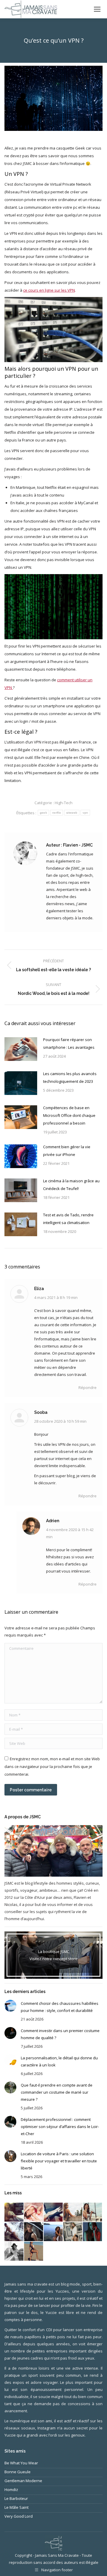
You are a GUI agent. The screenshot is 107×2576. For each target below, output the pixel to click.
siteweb (72, 813)
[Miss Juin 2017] (73, 2232)
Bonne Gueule (18, 2472)
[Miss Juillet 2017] (53, 2232)
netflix (57, 813)
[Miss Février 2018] (34, 2212)
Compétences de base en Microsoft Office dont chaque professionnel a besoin (69, 1115)
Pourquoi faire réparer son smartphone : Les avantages (69, 1043)
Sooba (41, 1412)
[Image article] (21, 1049)
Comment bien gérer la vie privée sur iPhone (67, 1151)
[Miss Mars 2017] (34, 2251)
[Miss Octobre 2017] (93, 2212)
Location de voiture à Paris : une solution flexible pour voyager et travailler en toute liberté (59, 2161)
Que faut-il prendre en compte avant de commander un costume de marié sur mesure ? (57, 2092)
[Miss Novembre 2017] (73, 2212)
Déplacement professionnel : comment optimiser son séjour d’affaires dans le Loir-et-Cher (60, 2127)
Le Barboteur (16, 2498)
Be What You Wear (21, 2463)
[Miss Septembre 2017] (14, 2232)
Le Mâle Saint (16, 2507)
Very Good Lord (19, 2516)
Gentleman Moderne (23, 2481)
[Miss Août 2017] (34, 2232)
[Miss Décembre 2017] (53, 2212)
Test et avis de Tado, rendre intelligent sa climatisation (68, 1219)
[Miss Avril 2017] (14, 2251)
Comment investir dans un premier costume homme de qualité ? (60, 2034)
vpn (85, 813)
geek (43, 813)
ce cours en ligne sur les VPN (49, 290)
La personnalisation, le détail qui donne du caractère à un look (59, 2061)
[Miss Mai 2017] (93, 2232)
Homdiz (11, 2490)
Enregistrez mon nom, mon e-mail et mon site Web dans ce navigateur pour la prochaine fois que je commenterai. (52, 1766)
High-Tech (64, 803)
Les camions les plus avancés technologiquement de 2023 (70, 1077)
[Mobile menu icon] (97, 9)
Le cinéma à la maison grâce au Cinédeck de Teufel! (71, 1185)
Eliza (39, 1289)
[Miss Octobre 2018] (14, 2212)
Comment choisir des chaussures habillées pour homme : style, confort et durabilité (60, 2007)
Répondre (88, 1387)
